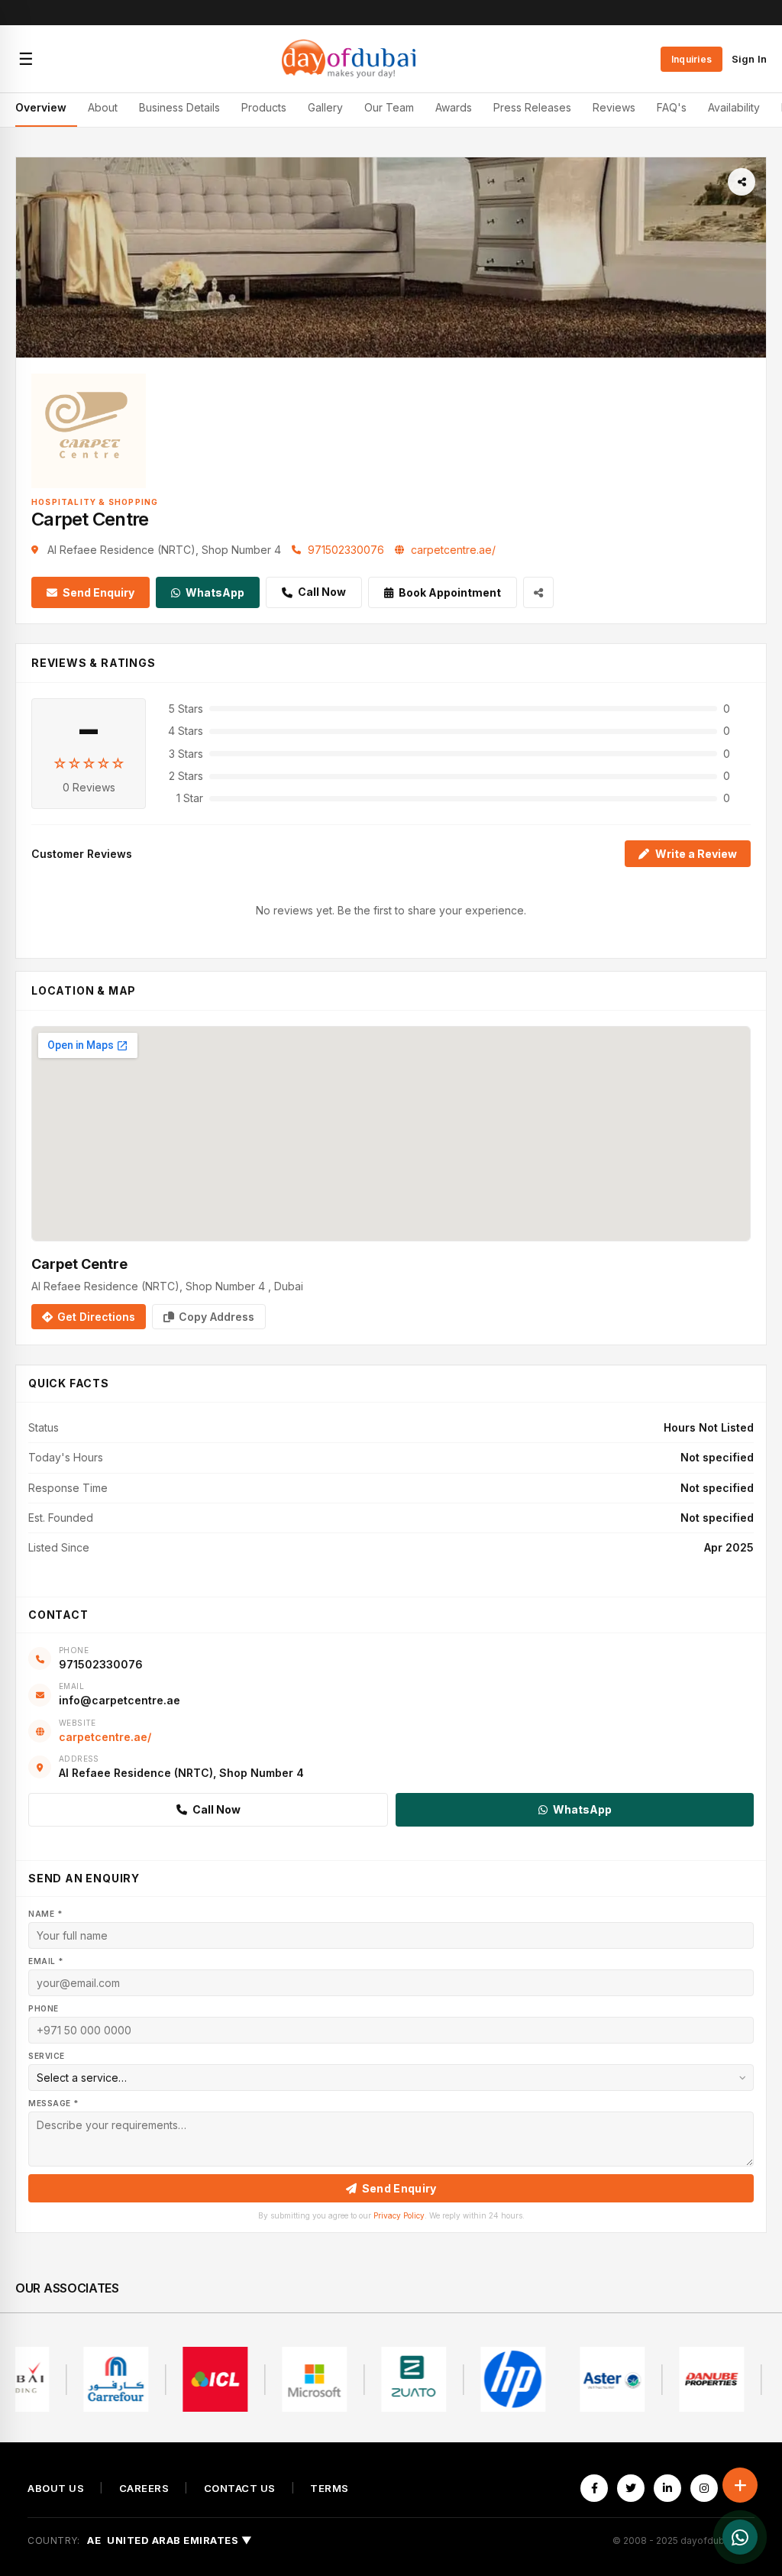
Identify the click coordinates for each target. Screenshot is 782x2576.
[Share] (742, 182)
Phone (44, 2008)
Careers (144, 2489)
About (103, 107)
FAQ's (672, 107)
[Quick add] (740, 2485)
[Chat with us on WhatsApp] (740, 2537)
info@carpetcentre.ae (120, 1700)
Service (47, 2056)
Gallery (325, 107)
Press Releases (532, 107)
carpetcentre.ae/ (453, 550)
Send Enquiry (99, 592)
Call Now (322, 592)
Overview (41, 107)
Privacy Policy (399, 2215)
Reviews (614, 107)
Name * (45, 1914)
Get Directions (96, 1317)
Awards (454, 107)
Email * (46, 1961)
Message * (53, 2103)
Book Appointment (450, 592)
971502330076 (346, 550)
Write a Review (696, 854)
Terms (330, 2489)
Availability (734, 107)
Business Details (179, 107)
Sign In (749, 59)
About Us (56, 2489)
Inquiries (692, 59)
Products (264, 107)
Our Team (389, 107)
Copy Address (217, 1317)
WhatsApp (215, 592)
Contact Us (240, 2489)
